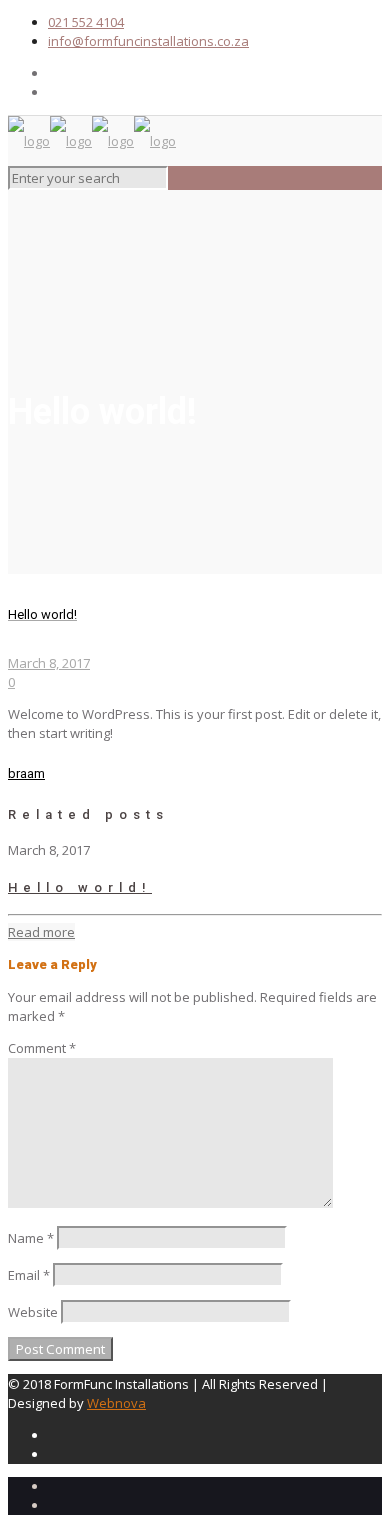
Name (31, 1238)
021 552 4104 (86, 22)
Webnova (116, 1403)
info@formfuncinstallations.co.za (148, 41)
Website (33, 1312)
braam (26, 773)
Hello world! (80, 887)
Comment (42, 1048)
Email (29, 1275)
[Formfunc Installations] (92, 141)
